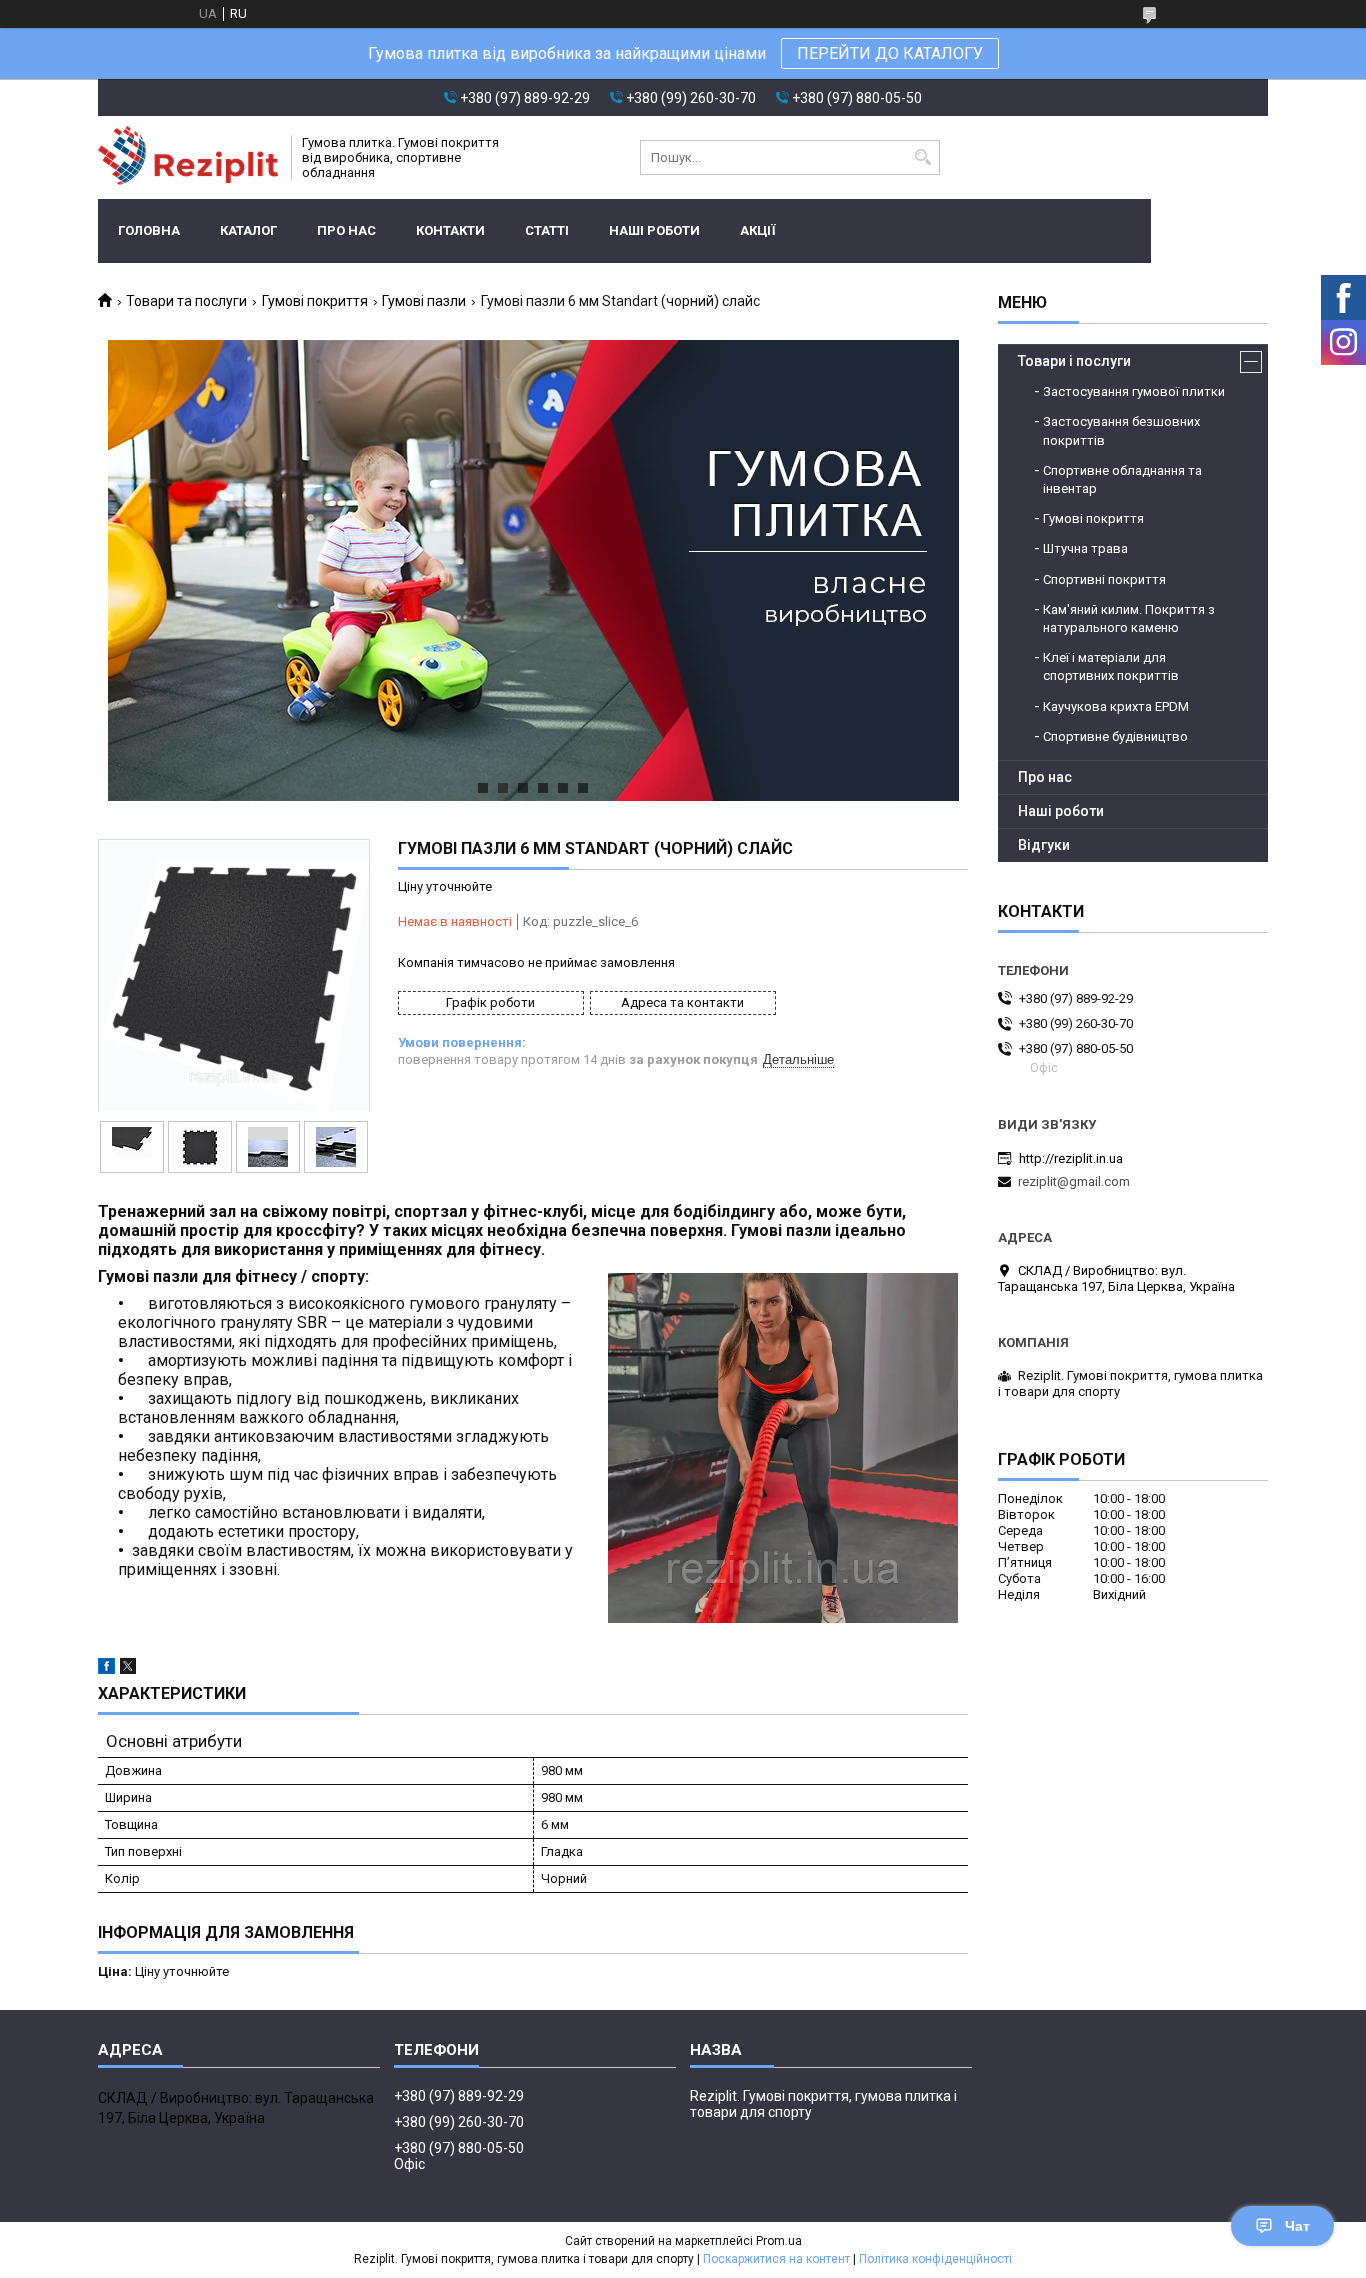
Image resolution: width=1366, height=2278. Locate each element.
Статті (547, 230)
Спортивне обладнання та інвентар (1122, 479)
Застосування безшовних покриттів (1121, 430)
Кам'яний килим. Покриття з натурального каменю (1129, 618)
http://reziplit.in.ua (1071, 1158)
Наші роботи (654, 230)
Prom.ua (779, 2241)
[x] (128, 1669)
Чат (1297, 2226)
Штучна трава (1085, 548)
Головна (149, 230)
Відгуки (1044, 845)
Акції (758, 230)
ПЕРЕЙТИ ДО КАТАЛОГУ (890, 53)
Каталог (248, 230)
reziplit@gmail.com (1074, 1181)
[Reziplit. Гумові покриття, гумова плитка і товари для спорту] (188, 157)
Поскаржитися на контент (776, 2259)
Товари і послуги (1074, 361)
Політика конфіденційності (935, 2259)
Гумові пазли (424, 301)
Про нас (346, 230)
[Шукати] (922, 157)
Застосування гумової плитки (1134, 391)
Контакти (450, 230)
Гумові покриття (315, 301)
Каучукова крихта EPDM (1116, 706)
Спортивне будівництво (1115, 736)
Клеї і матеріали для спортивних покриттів (1111, 666)
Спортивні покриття (1104, 579)
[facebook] (106, 1669)
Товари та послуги (186, 301)
